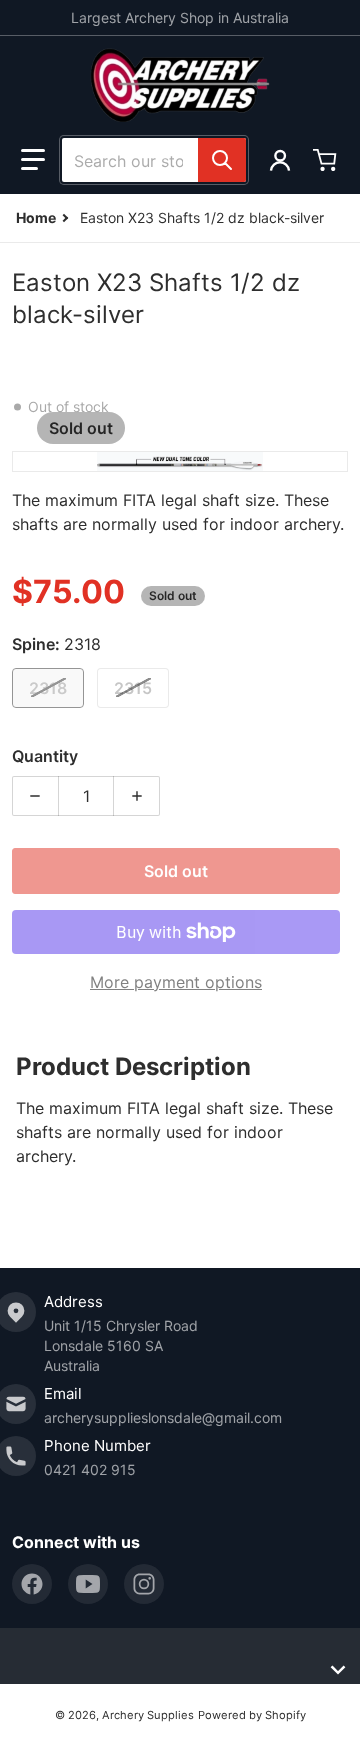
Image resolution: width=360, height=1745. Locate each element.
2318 (48, 688)
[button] (33, 160)
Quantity (45, 756)
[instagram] (144, 1584)
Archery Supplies (148, 1715)
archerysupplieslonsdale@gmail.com (163, 1417)
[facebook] (32, 1584)
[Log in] (280, 160)
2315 (133, 688)
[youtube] (88, 1584)
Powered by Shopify (252, 1715)
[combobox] (154, 160)
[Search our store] (222, 160)
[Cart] (327, 160)
